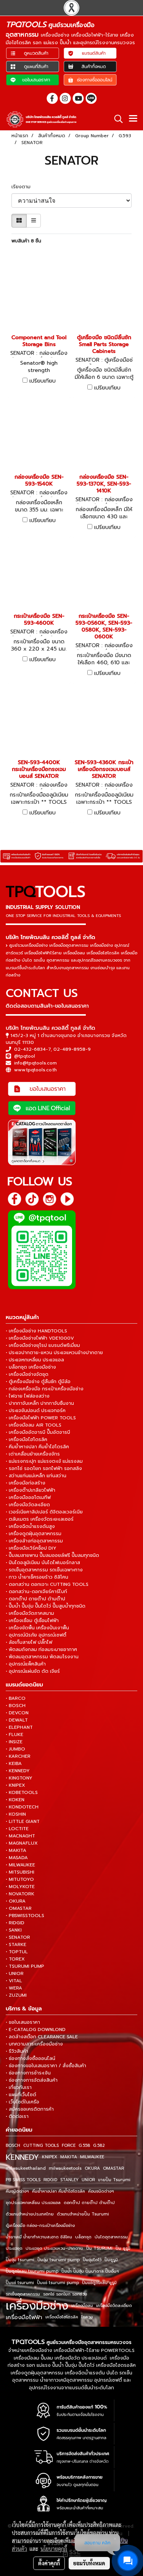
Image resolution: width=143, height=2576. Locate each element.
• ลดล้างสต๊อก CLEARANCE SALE (42, 2037)
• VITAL (14, 1981)
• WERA (14, 1988)
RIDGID (50, 2180)
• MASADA (17, 1858)
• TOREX (15, 1959)
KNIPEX (50, 2157)
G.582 (99, 2146)
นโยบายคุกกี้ (54, 2549)
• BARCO (16, 1698)
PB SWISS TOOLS (23, 2180)
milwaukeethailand (26, 2168)
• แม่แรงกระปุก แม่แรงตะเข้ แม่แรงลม (44, 1461)
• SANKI (14, 1930)
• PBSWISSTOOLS (25, 1916)
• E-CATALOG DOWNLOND (36, 2029)
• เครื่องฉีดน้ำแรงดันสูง (30, 1526)
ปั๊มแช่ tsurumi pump (58, 2283)
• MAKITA (16, 1850)
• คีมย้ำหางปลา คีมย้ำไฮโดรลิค (37, 1447)
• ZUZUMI (16, 1995)
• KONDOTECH (22, 1807)
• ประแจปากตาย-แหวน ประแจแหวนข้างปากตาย (54, 1353)
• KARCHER (18, 1756)
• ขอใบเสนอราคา (23, 2022)
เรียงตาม (23, 187)
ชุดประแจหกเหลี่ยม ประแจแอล (33, 2203)
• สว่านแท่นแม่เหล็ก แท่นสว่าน (36, 1476)
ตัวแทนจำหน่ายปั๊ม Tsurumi (83, 2214)
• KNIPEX (15, 1785)
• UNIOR (15, 1973)
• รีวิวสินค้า (17, 2051)
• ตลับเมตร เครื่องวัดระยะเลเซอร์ (40, 1519)
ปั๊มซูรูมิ (111, 2260)
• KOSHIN (16, 1814)
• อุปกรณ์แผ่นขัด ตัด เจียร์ (33, 1671)
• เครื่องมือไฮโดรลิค (27, 1439)
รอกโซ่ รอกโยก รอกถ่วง (65, 2294)
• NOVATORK (20, 1894)
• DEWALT (17, 1720)
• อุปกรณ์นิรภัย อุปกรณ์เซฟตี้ (36, 1635)
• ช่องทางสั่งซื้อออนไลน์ (31, 2058)
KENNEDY (22, 2157)
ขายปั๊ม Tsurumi (114, 2180)
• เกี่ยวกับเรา (19, 2087)
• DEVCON (17, 1713)
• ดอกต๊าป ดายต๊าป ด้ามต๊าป (35, 1599)
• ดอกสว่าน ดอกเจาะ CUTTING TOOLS (47, 1584)
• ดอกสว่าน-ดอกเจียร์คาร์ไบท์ (36, 1592)
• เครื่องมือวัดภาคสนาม (30, 1613)
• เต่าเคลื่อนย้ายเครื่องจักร (33, 1454)
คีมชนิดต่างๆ (17, 2191)
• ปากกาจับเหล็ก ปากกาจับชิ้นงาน (40, 1403)
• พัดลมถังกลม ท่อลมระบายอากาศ (41, 1649)
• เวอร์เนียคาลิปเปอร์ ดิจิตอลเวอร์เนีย (44, 1512)
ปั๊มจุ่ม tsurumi (20, 2260)
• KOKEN (15, 1800)
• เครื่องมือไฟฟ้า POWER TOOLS (41, 1418)
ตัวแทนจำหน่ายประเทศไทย (30, 2214)
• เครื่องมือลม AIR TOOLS (34, 1425)
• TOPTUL (17, 1952)
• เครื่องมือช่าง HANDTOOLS (36, 1331)
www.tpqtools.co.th (35, 1070)
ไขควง (87, 2317)
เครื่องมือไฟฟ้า (24, 2317)
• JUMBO (15, 1749)
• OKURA (16, 1901)
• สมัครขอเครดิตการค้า (30, 2109)
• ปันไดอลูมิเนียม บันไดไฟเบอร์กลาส (43, 1563)
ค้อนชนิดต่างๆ (101, 2191)
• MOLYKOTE (20, 1887)
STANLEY (69, 2180)
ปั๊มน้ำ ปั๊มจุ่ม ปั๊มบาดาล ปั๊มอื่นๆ (90, 2271)
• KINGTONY (19, 1778)
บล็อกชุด (83, 2237)
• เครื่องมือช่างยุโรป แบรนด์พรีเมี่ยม (43, 1345)
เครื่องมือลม (82, 2306)
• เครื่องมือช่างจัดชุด (27, 1374)
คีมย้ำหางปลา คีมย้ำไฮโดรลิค (59, 2191)
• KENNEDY (18, 1771)
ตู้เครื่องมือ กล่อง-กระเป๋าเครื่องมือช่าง (40, 2226)
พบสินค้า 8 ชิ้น (26, 241)
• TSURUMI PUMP (25, 1966)
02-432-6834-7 (32, 1049)
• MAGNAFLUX (22, 1843)
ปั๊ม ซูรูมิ (123, 2248)
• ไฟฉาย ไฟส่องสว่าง (28, 1396)
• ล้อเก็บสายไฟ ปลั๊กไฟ (29, 1642)
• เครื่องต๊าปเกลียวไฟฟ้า (31, 1490)
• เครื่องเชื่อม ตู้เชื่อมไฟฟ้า (32, 1621)
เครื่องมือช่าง (37, 2306)
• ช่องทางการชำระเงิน (28, 2073)
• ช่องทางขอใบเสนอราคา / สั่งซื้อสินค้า (46, 2066)
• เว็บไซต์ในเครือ (22, 2102)
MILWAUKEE (92, 2157)
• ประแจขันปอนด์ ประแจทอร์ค (36, 1411)
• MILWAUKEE (20, 1865)
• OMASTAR (19, 1908)
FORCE (69, 2146)
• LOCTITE (17, 1829)
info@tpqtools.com (35, 1063)
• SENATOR (18, 1937)
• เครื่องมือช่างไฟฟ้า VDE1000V (40, 1338)
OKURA (92, 2168)
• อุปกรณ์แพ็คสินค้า (26, 1664)
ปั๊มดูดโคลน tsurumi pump (32, 2271)
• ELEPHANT (19, 1727)
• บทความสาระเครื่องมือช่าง (34, 2044)
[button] (116, 119)
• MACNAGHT (20, 1836)
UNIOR (88, 2180)
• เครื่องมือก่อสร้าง (26, 1483)
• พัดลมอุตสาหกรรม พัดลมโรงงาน (42, 1657)
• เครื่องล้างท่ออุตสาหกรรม (34, 1541)
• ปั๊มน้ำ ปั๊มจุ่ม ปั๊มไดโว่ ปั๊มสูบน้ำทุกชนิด (46, 1606)
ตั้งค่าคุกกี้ (49, 2563)
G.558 (84, 2146)
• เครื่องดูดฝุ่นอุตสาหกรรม (34, 1534)
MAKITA (69, 2157)
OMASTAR (113, 2168)
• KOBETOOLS (22, 1792)
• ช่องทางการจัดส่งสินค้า (32, 2080)
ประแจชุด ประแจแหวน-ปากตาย (54, 2248)
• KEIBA (14, 1763)
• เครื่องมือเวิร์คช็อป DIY (31, 1548)
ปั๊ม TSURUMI (99, 2248)
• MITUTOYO (20, 1879)
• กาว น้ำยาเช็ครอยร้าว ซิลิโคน (37, 1577)
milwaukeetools (65, 2168)
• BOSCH (16, 1706)
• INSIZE (14, 1742)
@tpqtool (25, 1056)
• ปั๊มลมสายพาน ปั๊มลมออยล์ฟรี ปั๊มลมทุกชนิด (52, 1555)
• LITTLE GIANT (23, 1821)
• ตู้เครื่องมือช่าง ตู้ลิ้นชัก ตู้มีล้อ (38, 1382)
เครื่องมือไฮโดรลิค (62, 2317)
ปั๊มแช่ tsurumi (20, 2283)
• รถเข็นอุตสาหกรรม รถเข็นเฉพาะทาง (44, 1570)
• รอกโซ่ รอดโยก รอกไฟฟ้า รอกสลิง (44, 1468)
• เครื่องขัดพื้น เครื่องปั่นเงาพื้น (37, 1628)
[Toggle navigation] (133, 119)
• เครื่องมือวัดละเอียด (28, 1505)
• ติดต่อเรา (17, 2116)
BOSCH (13, 2146)
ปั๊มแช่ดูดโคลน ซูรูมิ (99, 2283)
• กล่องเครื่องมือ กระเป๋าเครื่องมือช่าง (45, 1389)
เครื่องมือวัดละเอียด (114, 2306)
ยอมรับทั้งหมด (89, 2563)
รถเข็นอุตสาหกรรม (23, 2294)
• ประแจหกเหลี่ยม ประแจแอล (35, 1360)
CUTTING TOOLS (41, 2146)
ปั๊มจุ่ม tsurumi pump (59, 2260)
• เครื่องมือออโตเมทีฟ (28, 1497)
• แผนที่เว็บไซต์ (21, 2095)
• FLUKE (14, 1734)
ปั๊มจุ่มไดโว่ (92, 2260)
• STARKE (16, 1944)
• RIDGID (15, 1923)
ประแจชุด (14, 2248)
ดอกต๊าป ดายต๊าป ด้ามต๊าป (89, 2203)
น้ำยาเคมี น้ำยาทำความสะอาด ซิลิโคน (39, 2237)
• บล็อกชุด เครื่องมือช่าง (31, 1367)
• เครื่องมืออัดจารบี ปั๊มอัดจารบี (38, 1432)
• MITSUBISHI (20, 1872)
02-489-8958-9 (72, 1049)
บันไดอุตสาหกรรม (111, 2237)
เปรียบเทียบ (43, 381)
